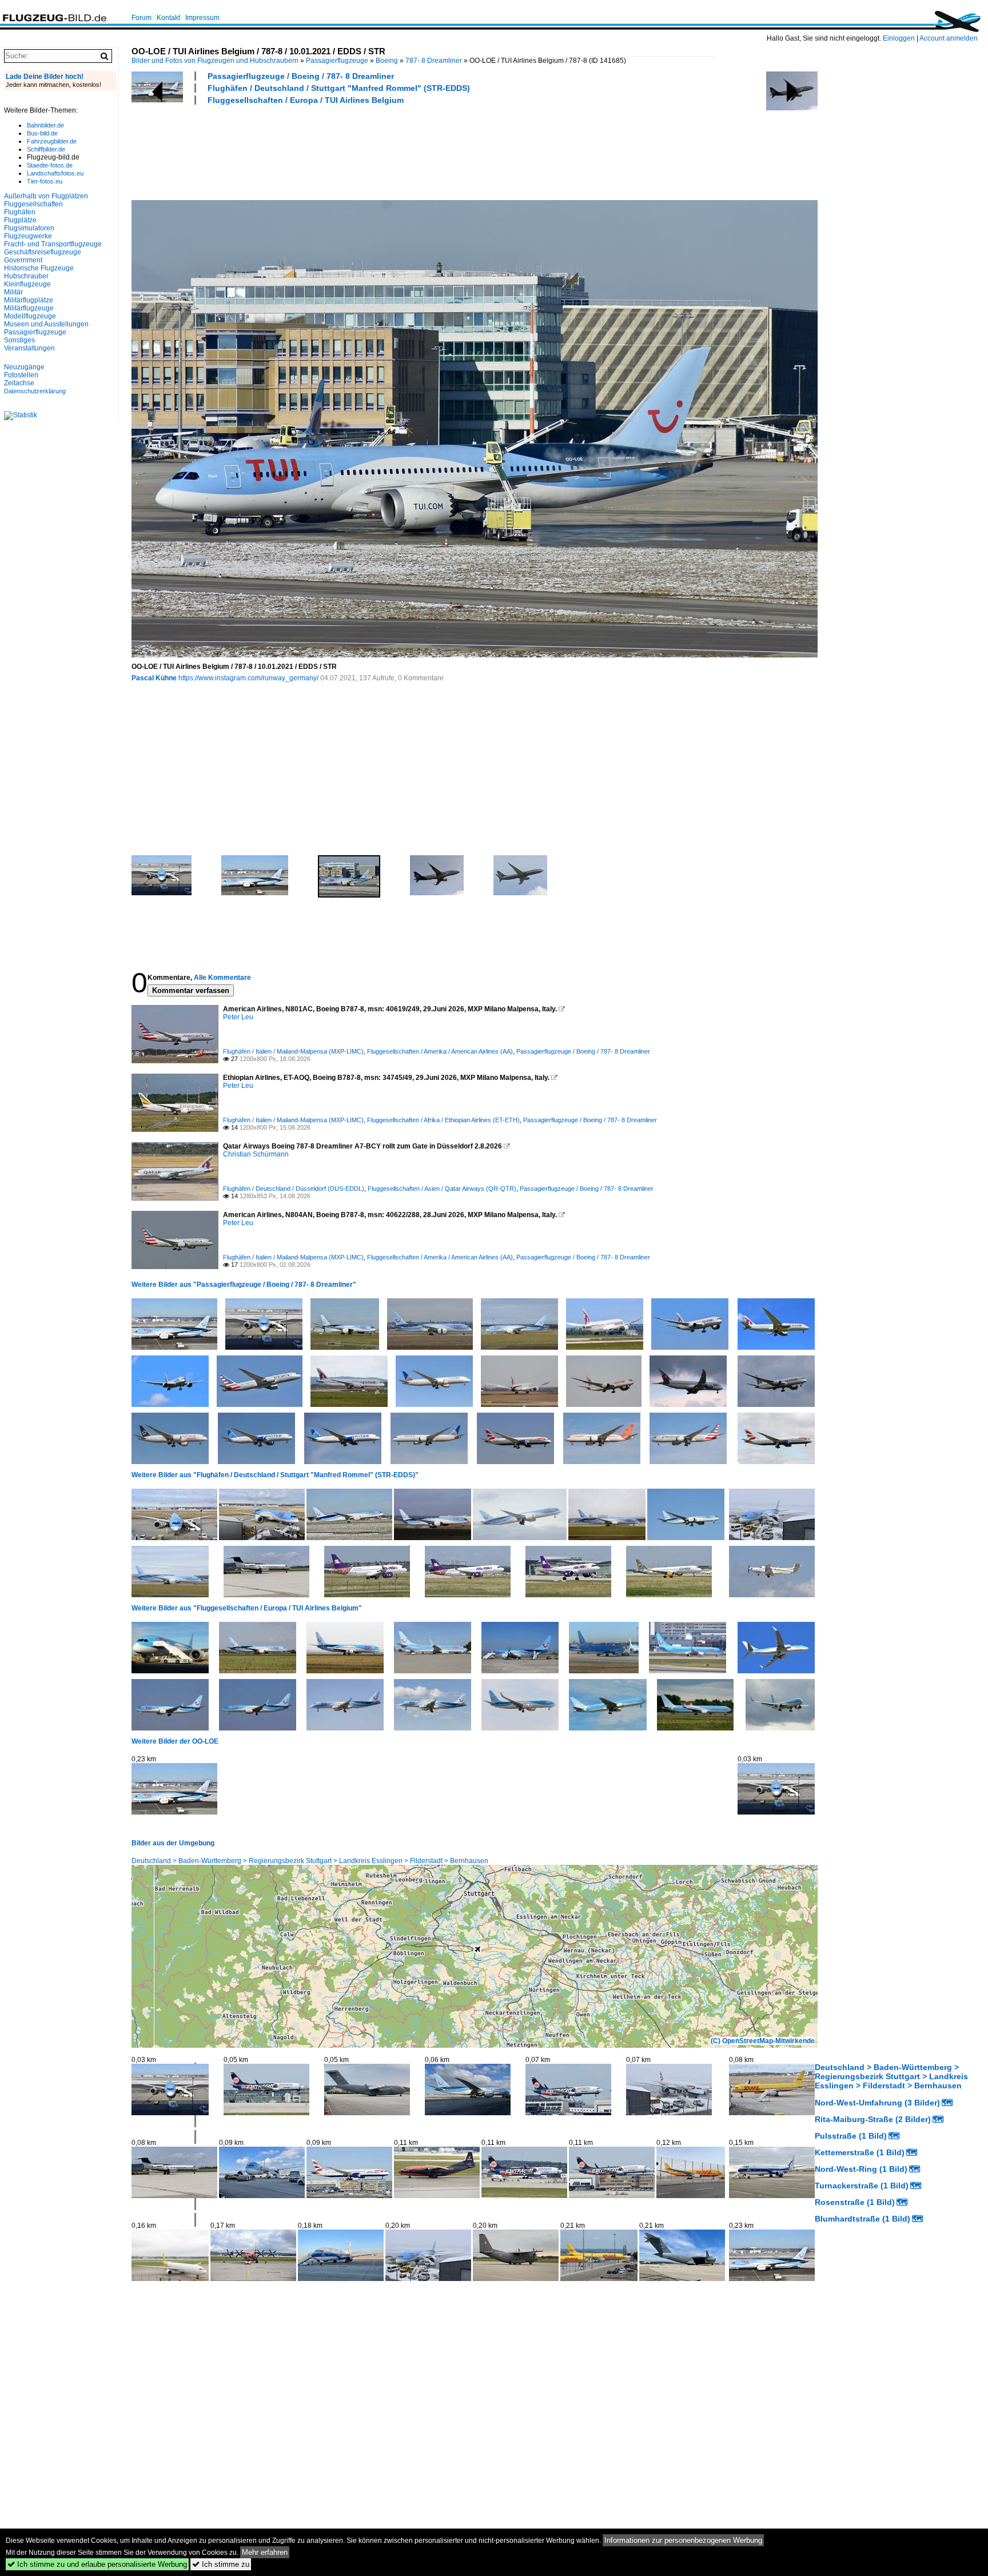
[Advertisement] (340, 151)
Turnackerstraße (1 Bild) (862, 2186)
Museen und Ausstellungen (46, 324)
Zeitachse (19, 383)
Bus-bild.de (42, 133)
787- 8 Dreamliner (434, 61)
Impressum (202, 18)
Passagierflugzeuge (337, 61)
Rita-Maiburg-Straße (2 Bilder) (873, 2119)
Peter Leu (238, 1017)
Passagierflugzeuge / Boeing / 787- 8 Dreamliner (301, 76)
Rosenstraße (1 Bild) (855, 2202)
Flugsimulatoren (29, 228)
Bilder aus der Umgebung (173, 1843)
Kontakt (168, 18)
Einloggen (899, 38)
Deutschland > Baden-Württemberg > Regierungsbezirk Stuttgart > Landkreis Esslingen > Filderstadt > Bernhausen (310, 1861)
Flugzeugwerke (28, 236)
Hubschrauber (26, 276)
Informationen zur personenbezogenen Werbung (683, 2540)
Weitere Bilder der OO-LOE (175, 1741)
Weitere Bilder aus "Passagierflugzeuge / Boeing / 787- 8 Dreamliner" (244, 1285)
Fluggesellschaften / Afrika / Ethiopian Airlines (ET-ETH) (443, 1120)
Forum (142, 18)
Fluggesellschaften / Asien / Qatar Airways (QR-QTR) (442, 1189)
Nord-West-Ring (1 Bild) (861, 2169)
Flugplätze (20, 220)
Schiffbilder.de (46, 149)
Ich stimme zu (221, 2564)
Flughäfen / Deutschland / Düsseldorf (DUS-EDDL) (294, 1189)
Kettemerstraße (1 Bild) (860, 2152)
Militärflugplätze (29, 300)
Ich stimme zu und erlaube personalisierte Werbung (97, 2564)
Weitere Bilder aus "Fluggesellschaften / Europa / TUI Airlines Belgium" (247, 1608)
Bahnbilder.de (45, 125)
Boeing (387, 61)
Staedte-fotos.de (50, 165)
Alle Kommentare (222, 978)
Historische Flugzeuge (39, 268)
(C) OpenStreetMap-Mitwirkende (763, 2041)
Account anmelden (949, 38)
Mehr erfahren (265, 2552)
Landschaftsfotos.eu (55, 173)
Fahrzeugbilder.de (52, 141)
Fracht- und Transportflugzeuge (53, 244)
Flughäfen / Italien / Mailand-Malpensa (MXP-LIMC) (293, 1051)
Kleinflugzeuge (27, 284)
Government (23, 260)
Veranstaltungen (29, 348)
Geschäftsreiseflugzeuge (43, 252)
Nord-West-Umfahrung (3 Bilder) (877, 2103)
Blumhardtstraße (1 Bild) (862, 2219)
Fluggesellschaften (33, 204)
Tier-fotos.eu (45, 181)
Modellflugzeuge (30, 316)
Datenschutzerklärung (35, 391)
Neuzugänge (24, 367)
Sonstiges (19, 340)
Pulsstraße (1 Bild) (851, 2136)
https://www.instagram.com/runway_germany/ (248, 678)
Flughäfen (20, 212)
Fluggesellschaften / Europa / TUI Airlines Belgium (306, 100)
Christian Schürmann (256, 1154)
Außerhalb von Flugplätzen (46, 196)
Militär (13, 292)
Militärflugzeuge (29, 308)
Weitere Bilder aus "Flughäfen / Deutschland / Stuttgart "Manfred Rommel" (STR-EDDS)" (275, 1475)
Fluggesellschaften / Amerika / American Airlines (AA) (440, 1051)
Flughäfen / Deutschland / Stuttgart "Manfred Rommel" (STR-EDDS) (339, 88)
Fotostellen (21, 375)
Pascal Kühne (154, 678)
